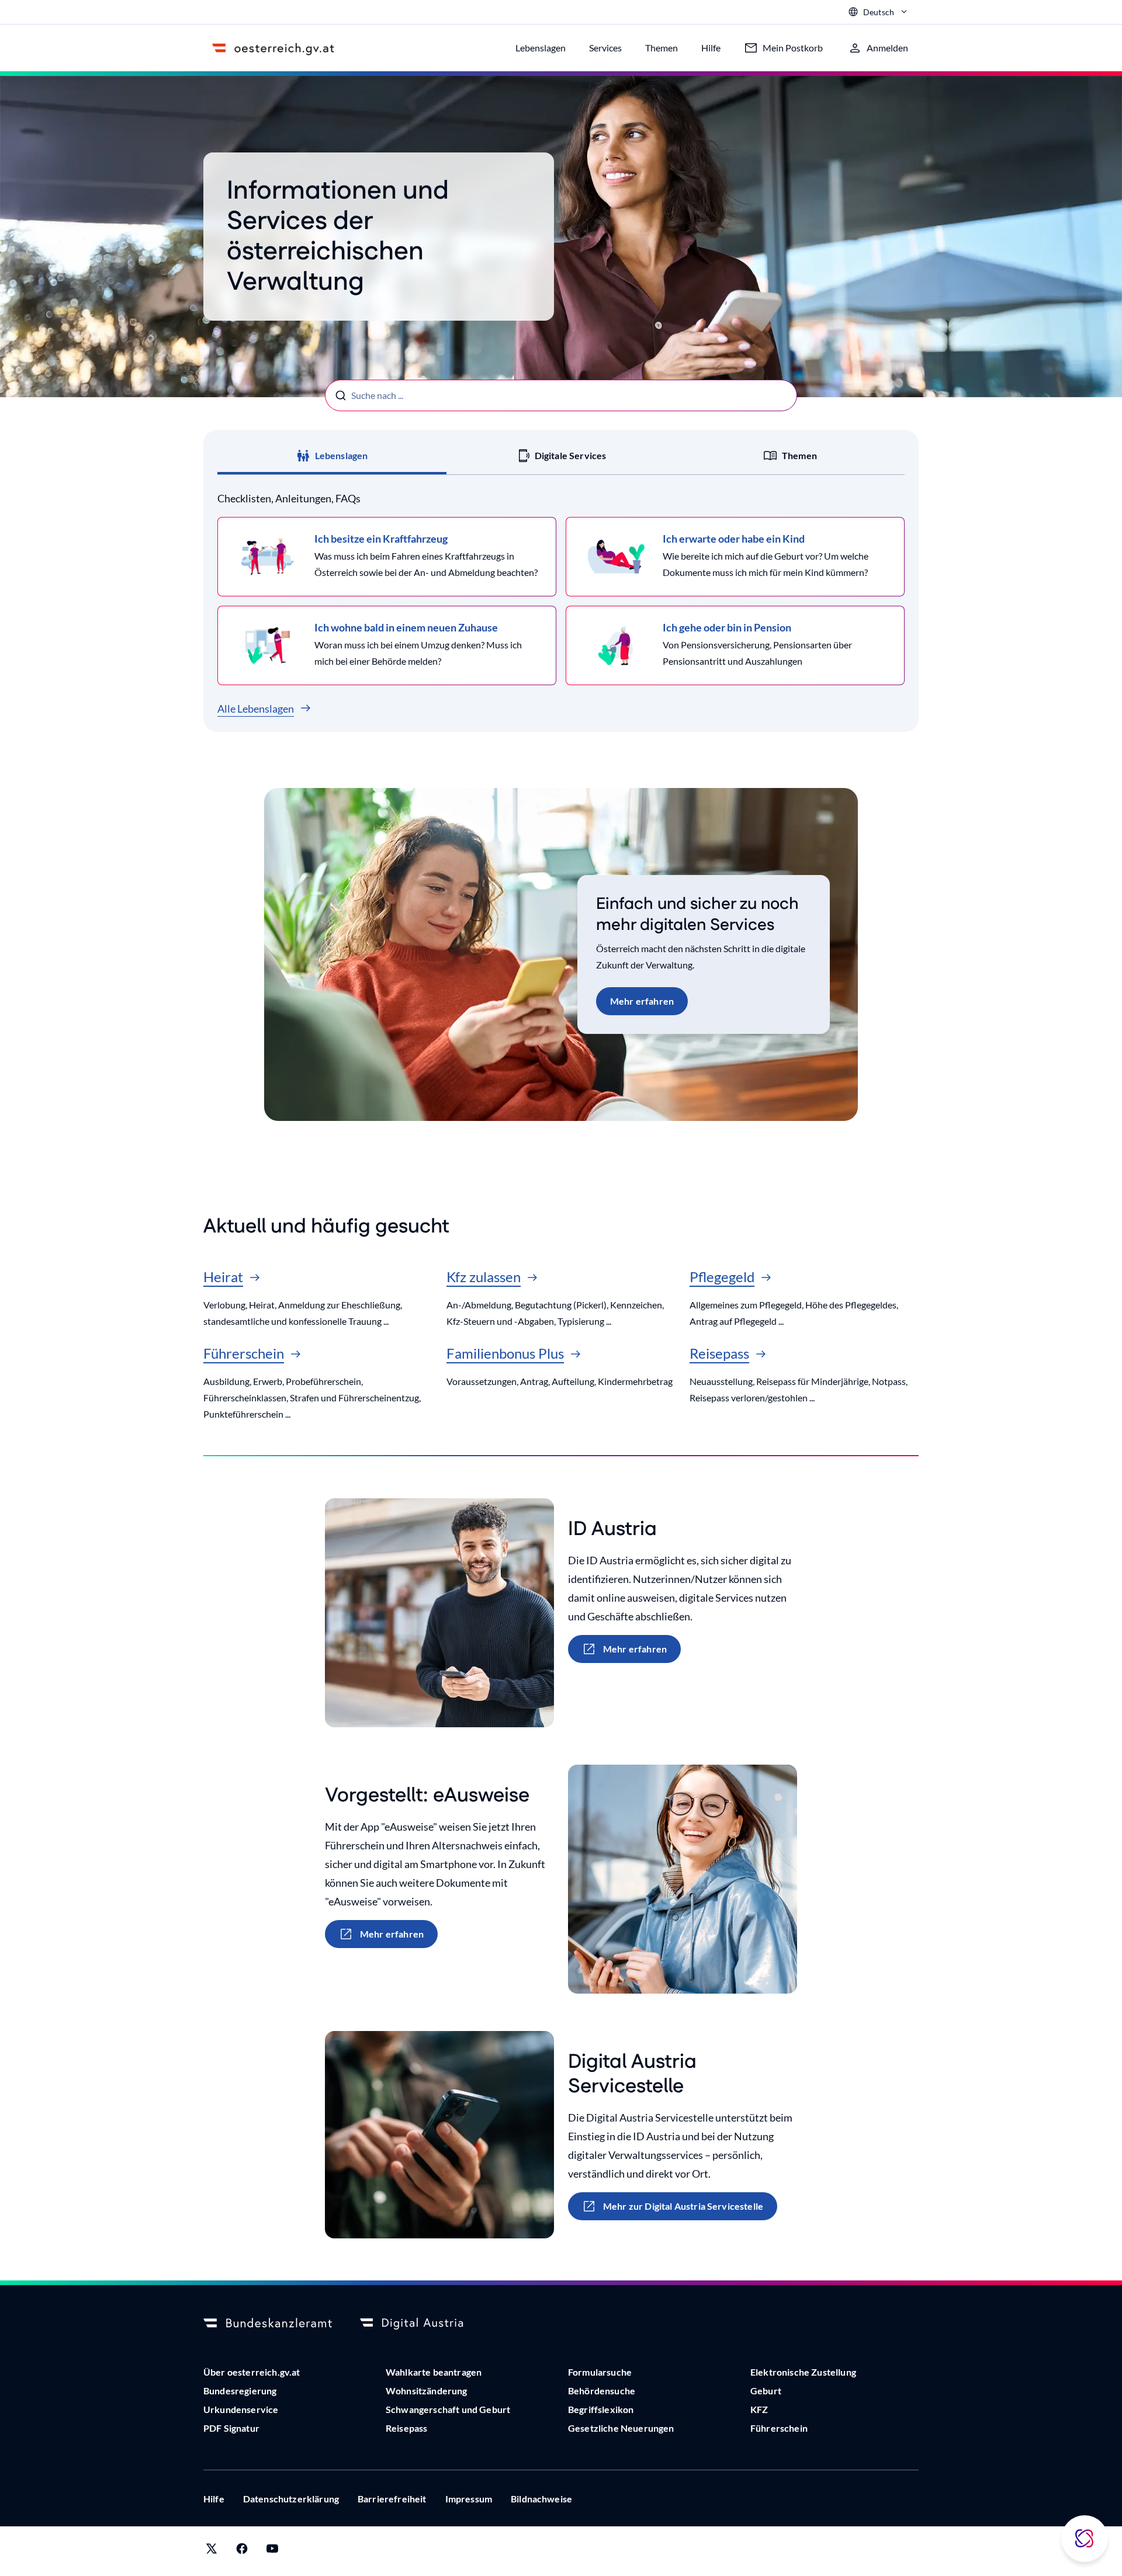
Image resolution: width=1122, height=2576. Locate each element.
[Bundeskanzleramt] (268, 2324)
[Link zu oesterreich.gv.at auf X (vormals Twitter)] (212, 2551)
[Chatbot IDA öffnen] (1085, 2539)
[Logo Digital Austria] (424, 2324)
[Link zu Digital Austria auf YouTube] (272, 2551)
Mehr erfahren (642, 1001)
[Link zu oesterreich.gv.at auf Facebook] (242, 2551)
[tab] (332, 456)
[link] (387, 557)
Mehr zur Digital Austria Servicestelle (683, 2206)
